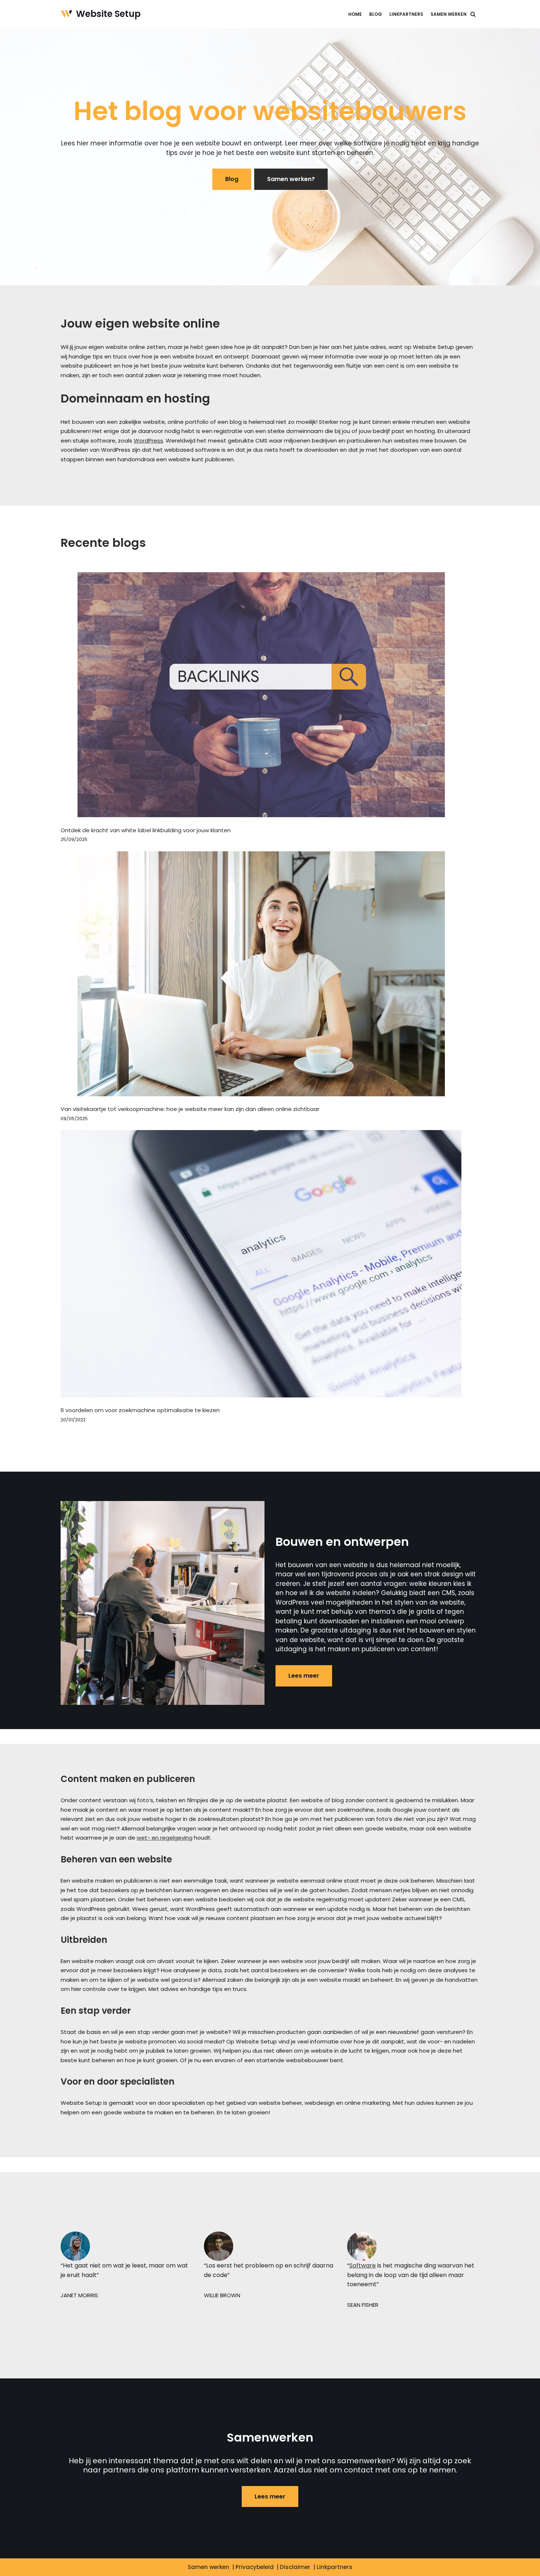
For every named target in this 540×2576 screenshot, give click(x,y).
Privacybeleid (255, 2567)
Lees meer (304, 1676)
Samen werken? (291, 179)
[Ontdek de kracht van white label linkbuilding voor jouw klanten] (261, 696)
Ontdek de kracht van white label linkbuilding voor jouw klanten (146, 830)
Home (355, 14)
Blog (376, 14)
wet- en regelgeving (165, 1838)
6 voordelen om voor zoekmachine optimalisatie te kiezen (140, 1410)
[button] (473, 14)
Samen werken (449, 14)
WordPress (148, 441)
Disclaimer (295, 2567)
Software (363, 2265)
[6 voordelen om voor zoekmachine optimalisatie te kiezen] (261, 1265)
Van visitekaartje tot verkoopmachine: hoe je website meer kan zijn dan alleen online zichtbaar (190, 1109)
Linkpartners (406, 14)
